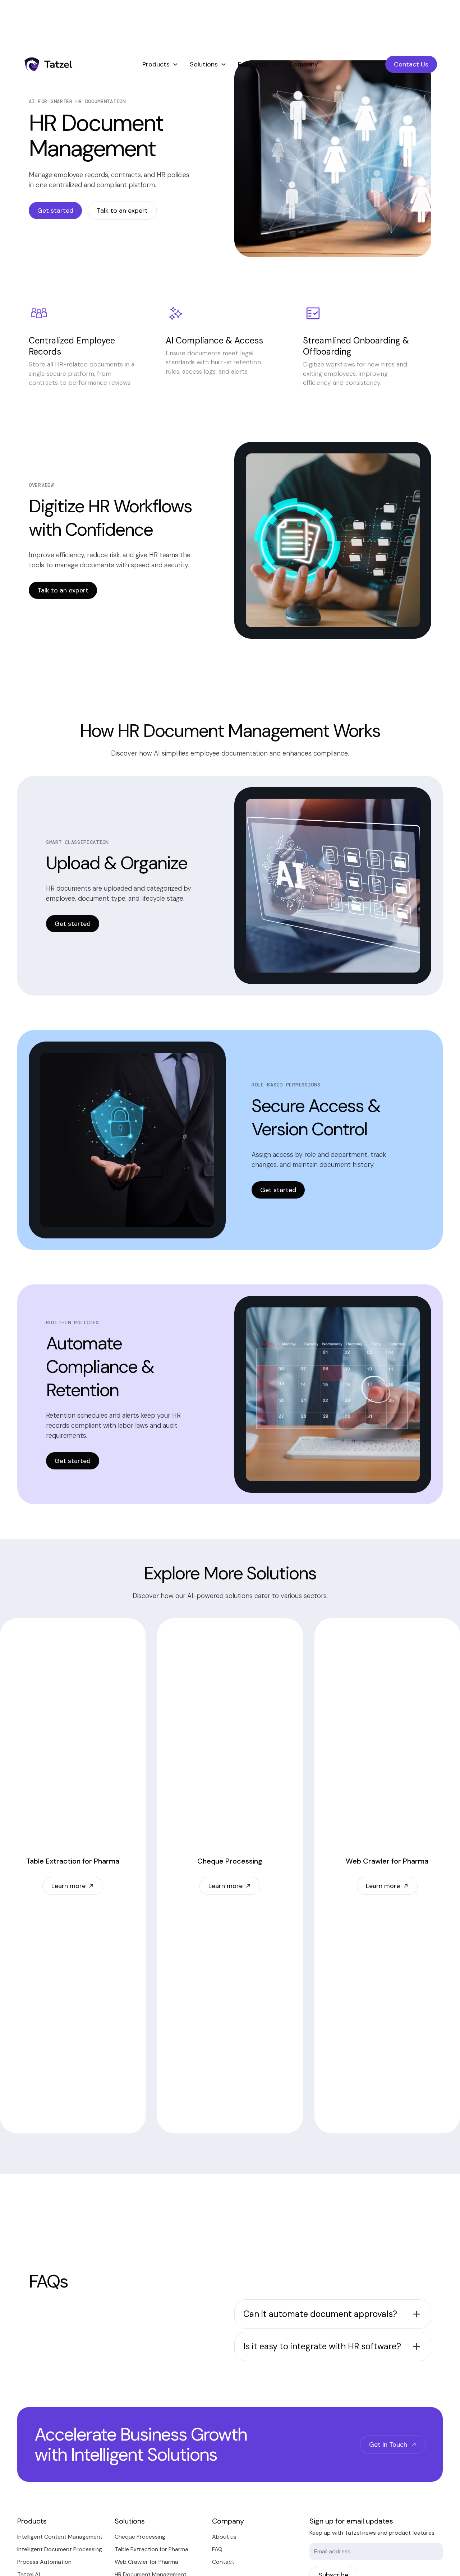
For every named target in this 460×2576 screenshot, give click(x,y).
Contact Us (411, 64)
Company (303, 64)
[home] (73, 64)
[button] (160, 64)
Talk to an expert (122, 211)
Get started (55, 211)
